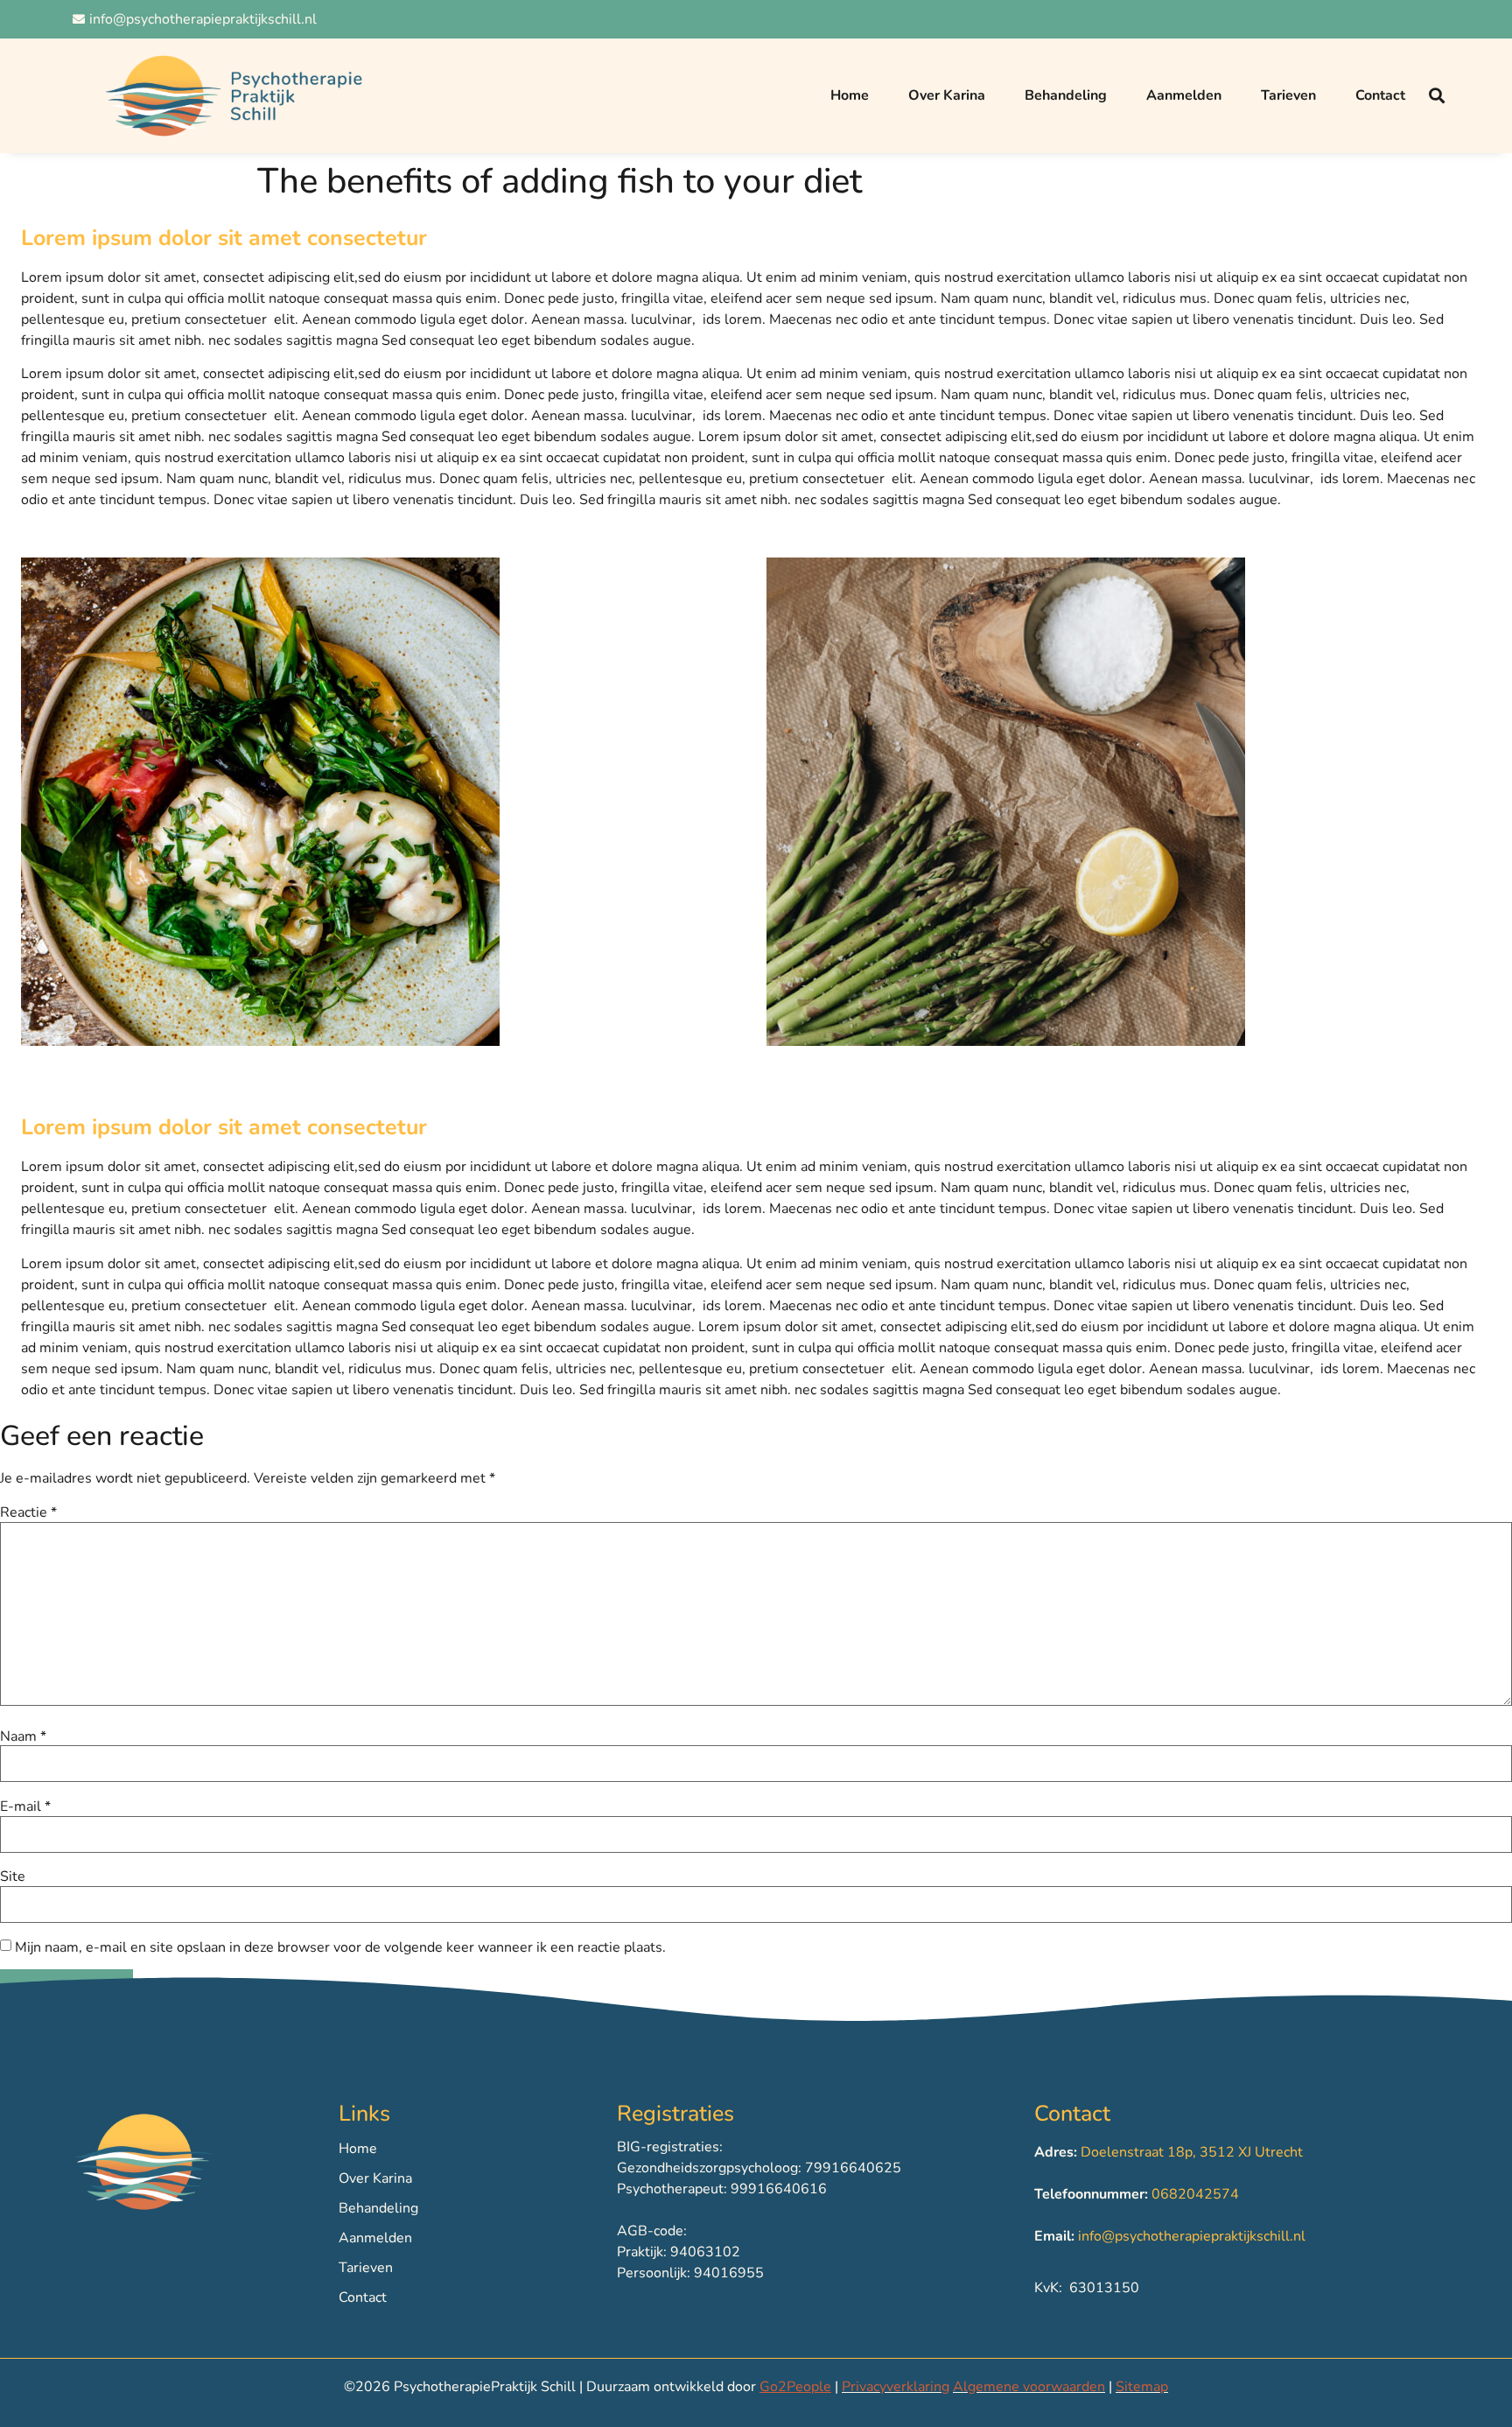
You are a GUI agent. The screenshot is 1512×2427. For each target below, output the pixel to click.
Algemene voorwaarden (1029, 2387)
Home (850, 95)
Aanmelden (1184, 95)
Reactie (28, 1512)
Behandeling (1066, 95)
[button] (1437, 96)
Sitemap (1142, 2387)
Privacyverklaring (896, 2387)
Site (13, 1876)
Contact (1380, 95)
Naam (23, 1736)
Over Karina (947, 95)
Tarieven (1288, 95)
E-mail (25, 1806)
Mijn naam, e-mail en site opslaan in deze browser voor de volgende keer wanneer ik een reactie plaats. (340, 1947)
